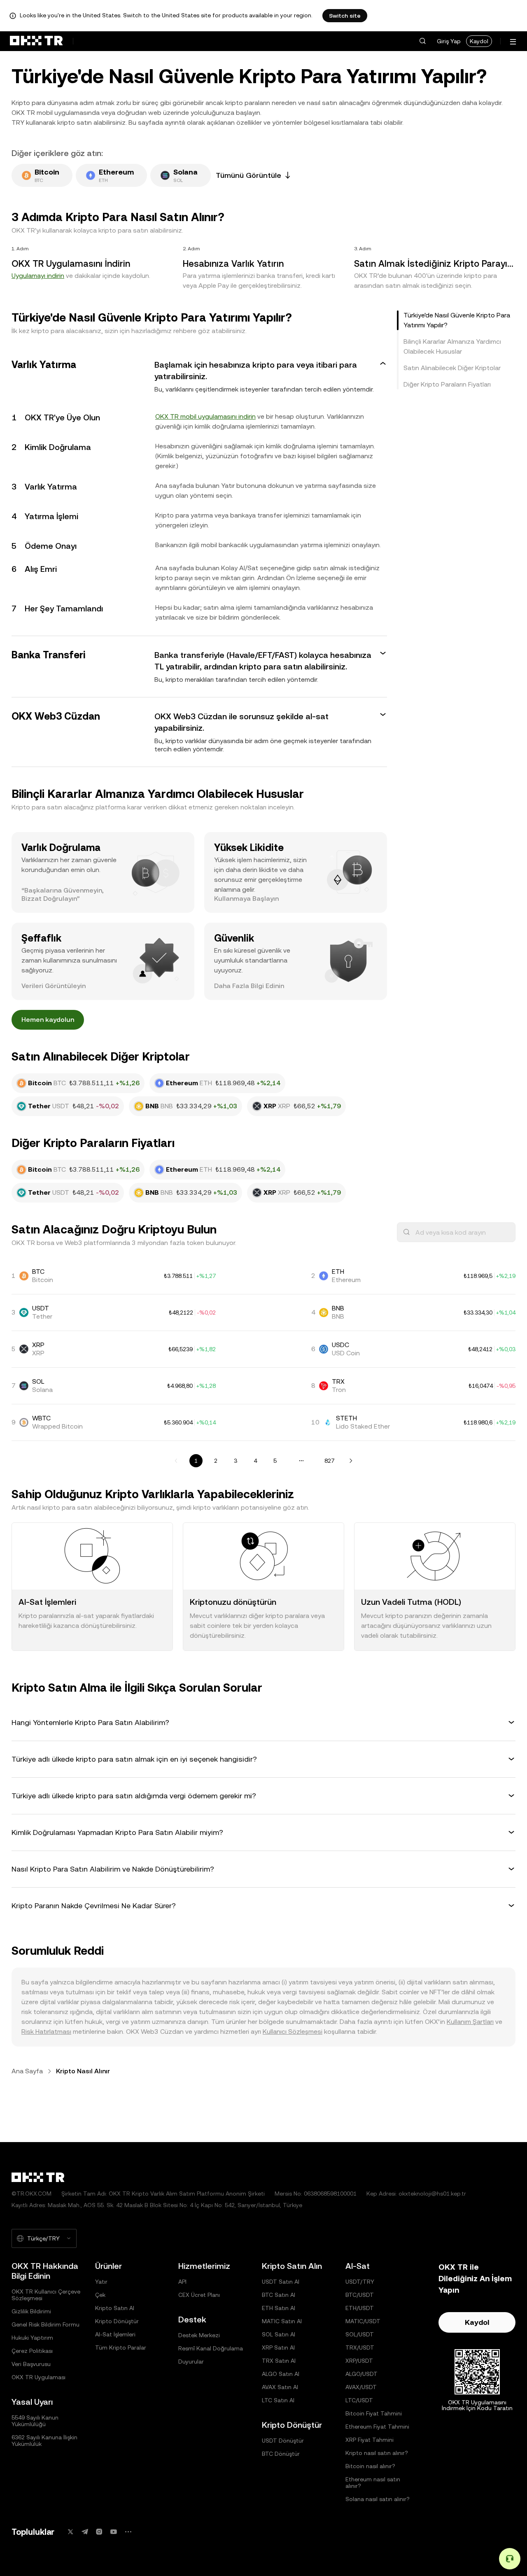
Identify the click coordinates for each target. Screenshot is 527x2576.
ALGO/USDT (361, 2374)
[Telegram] (85, 2532)
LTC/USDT (359, 2400)
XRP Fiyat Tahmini (370, 2440)
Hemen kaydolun (48, 1020)
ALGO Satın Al (281, 2374)
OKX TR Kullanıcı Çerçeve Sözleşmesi (46, 2295)
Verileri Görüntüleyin (54, 986)
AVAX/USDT (361, 2387)
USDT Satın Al (281, 2282)
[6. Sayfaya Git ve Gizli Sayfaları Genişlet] (301, 1461)
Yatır (101, 2282)
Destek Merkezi (199, 2335)
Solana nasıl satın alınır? (378, 2499)
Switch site (345, 16)
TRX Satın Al (279, 2361)
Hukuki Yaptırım (32, 2338)
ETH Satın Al (279, 2308)
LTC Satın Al (278, 2400)
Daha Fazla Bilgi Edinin (249, 986)
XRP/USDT (359, 2361)
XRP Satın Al (278, 2348)
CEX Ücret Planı (199, 2295)
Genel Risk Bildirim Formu (45, 2324)
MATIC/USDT (363, 2321)
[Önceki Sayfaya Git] (176, 1461)
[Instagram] (99, 2532)
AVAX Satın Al (280, 2387)
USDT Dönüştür (283, 2441)
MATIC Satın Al (282, 2321)
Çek (100, 2295)
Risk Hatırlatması (46, 2032)
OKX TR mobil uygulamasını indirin (205, 416)
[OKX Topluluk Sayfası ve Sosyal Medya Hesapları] (128, 2532)
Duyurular (191, 2362)
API (182, 2282)
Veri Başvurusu (31, 2364)
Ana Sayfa (27, 2071)
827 (329, 1461)
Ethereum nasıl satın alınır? (373, 2483)
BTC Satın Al (279, 2295)
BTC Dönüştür (281, 2454)
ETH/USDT (360, 2308)
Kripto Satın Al (115, 2308)
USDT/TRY (360, 2282)
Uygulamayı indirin (38, 276)
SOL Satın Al (279, 2334)
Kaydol (479, 41)
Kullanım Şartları (470, 2022)
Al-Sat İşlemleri (115, 2334)
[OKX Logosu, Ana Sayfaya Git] (36, 41)
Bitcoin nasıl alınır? (370, 2466)
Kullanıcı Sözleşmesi (293, 2032)
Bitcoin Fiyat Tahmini (374, 2413)
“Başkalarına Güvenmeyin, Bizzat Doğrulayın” (63, 894)
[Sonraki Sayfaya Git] (351, 1461)
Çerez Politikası (32, 2351)
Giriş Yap (449, 41)
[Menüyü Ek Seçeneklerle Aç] (513, 42)
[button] (422, 41)
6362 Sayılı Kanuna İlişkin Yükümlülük (44, 2441)
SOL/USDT (360, 2334)
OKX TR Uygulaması (38, 2377)
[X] (70, 2532)
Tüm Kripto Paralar (121, 2348)
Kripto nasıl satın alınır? (377, 2453)
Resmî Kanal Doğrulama (211, 2348)
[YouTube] (114, 2532)
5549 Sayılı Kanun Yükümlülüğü (35, 2421)
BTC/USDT (360, 2295)
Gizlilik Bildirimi (31, 2311)
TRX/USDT (360, 2348)
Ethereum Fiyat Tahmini (377, 2427)
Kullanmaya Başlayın (246, 899)
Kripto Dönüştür (117, 2321)
